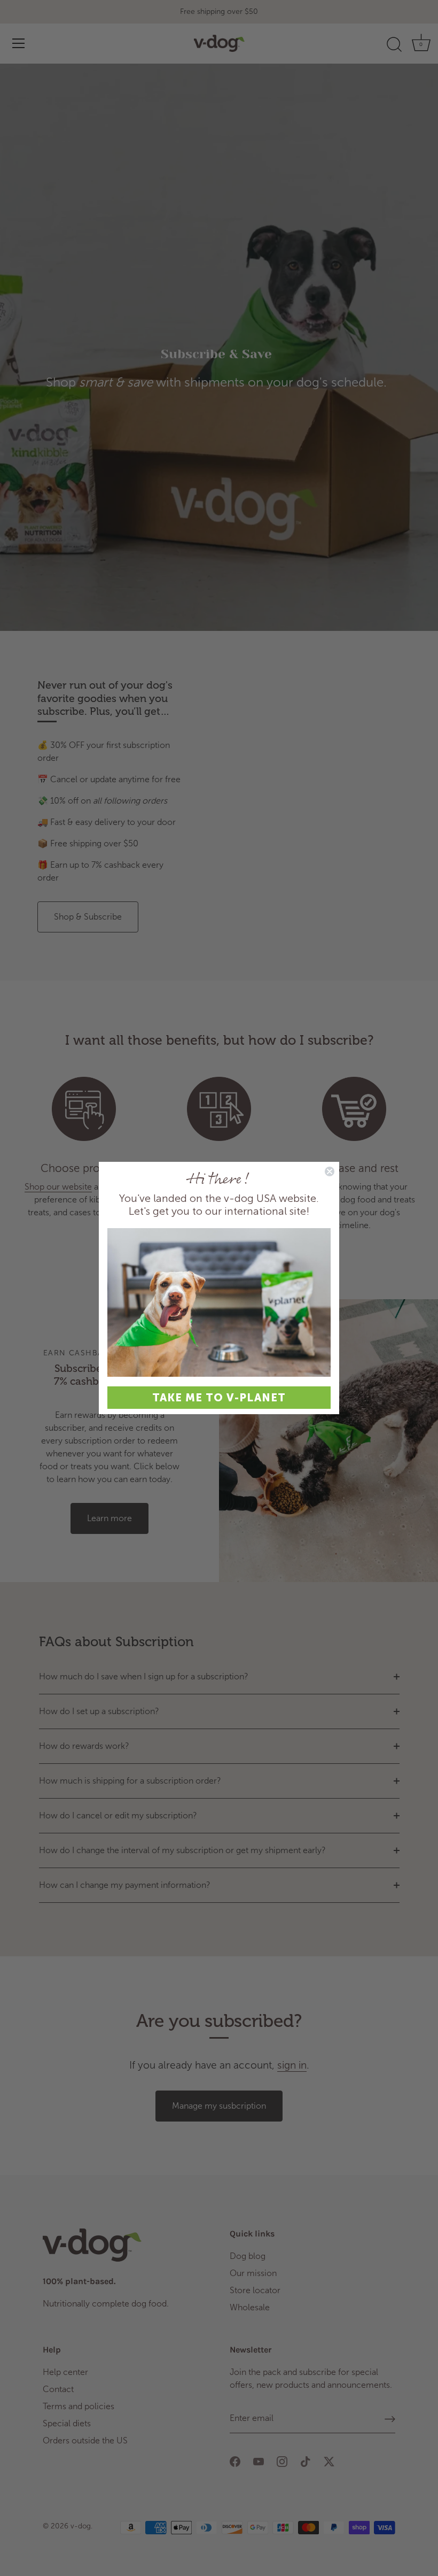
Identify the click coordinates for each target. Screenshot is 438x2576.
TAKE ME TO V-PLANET (219, 1398)
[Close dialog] (330, 1171)
